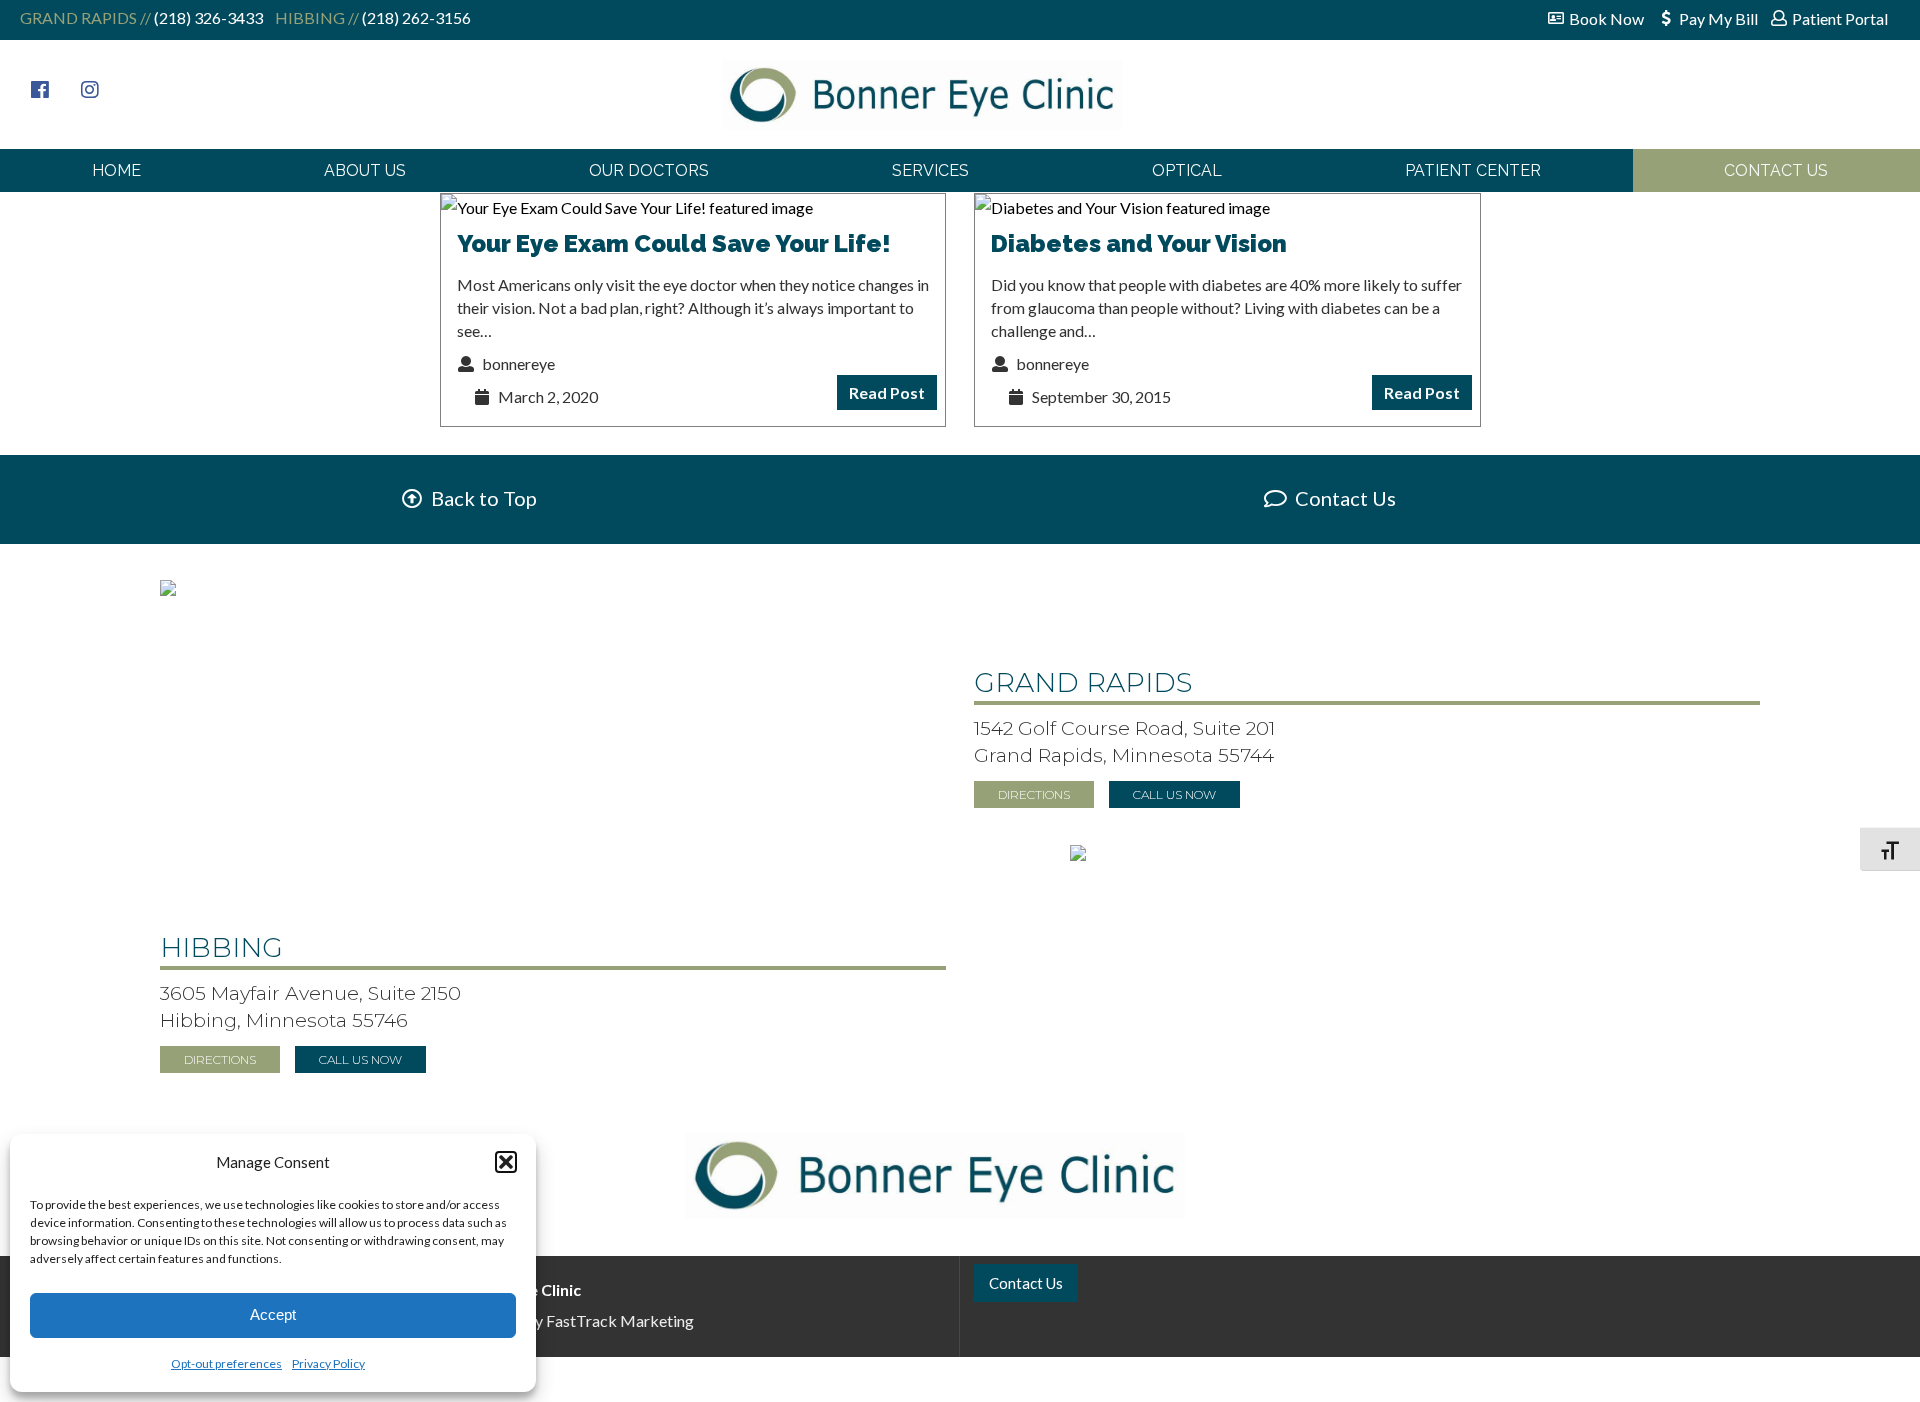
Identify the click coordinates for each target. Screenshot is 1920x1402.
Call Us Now (1174, 794)
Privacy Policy (328, 1363)
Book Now (1606, 18)
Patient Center (1473, 170)
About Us (365, 170)
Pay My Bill (1718, 18)
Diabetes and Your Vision (1139, 243)
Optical (1187, 170)
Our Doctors (649, 170)
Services (930, 170)
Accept (273, 1314)
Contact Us (1776, 170)
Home (116, 170)
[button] (506, 1162)
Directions (1034, 794)
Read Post (887, 392)
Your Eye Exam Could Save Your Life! (674, 243)
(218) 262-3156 (415, 17)
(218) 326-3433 (207, 17)
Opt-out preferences (226, 1363)
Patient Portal (1840, 18)
